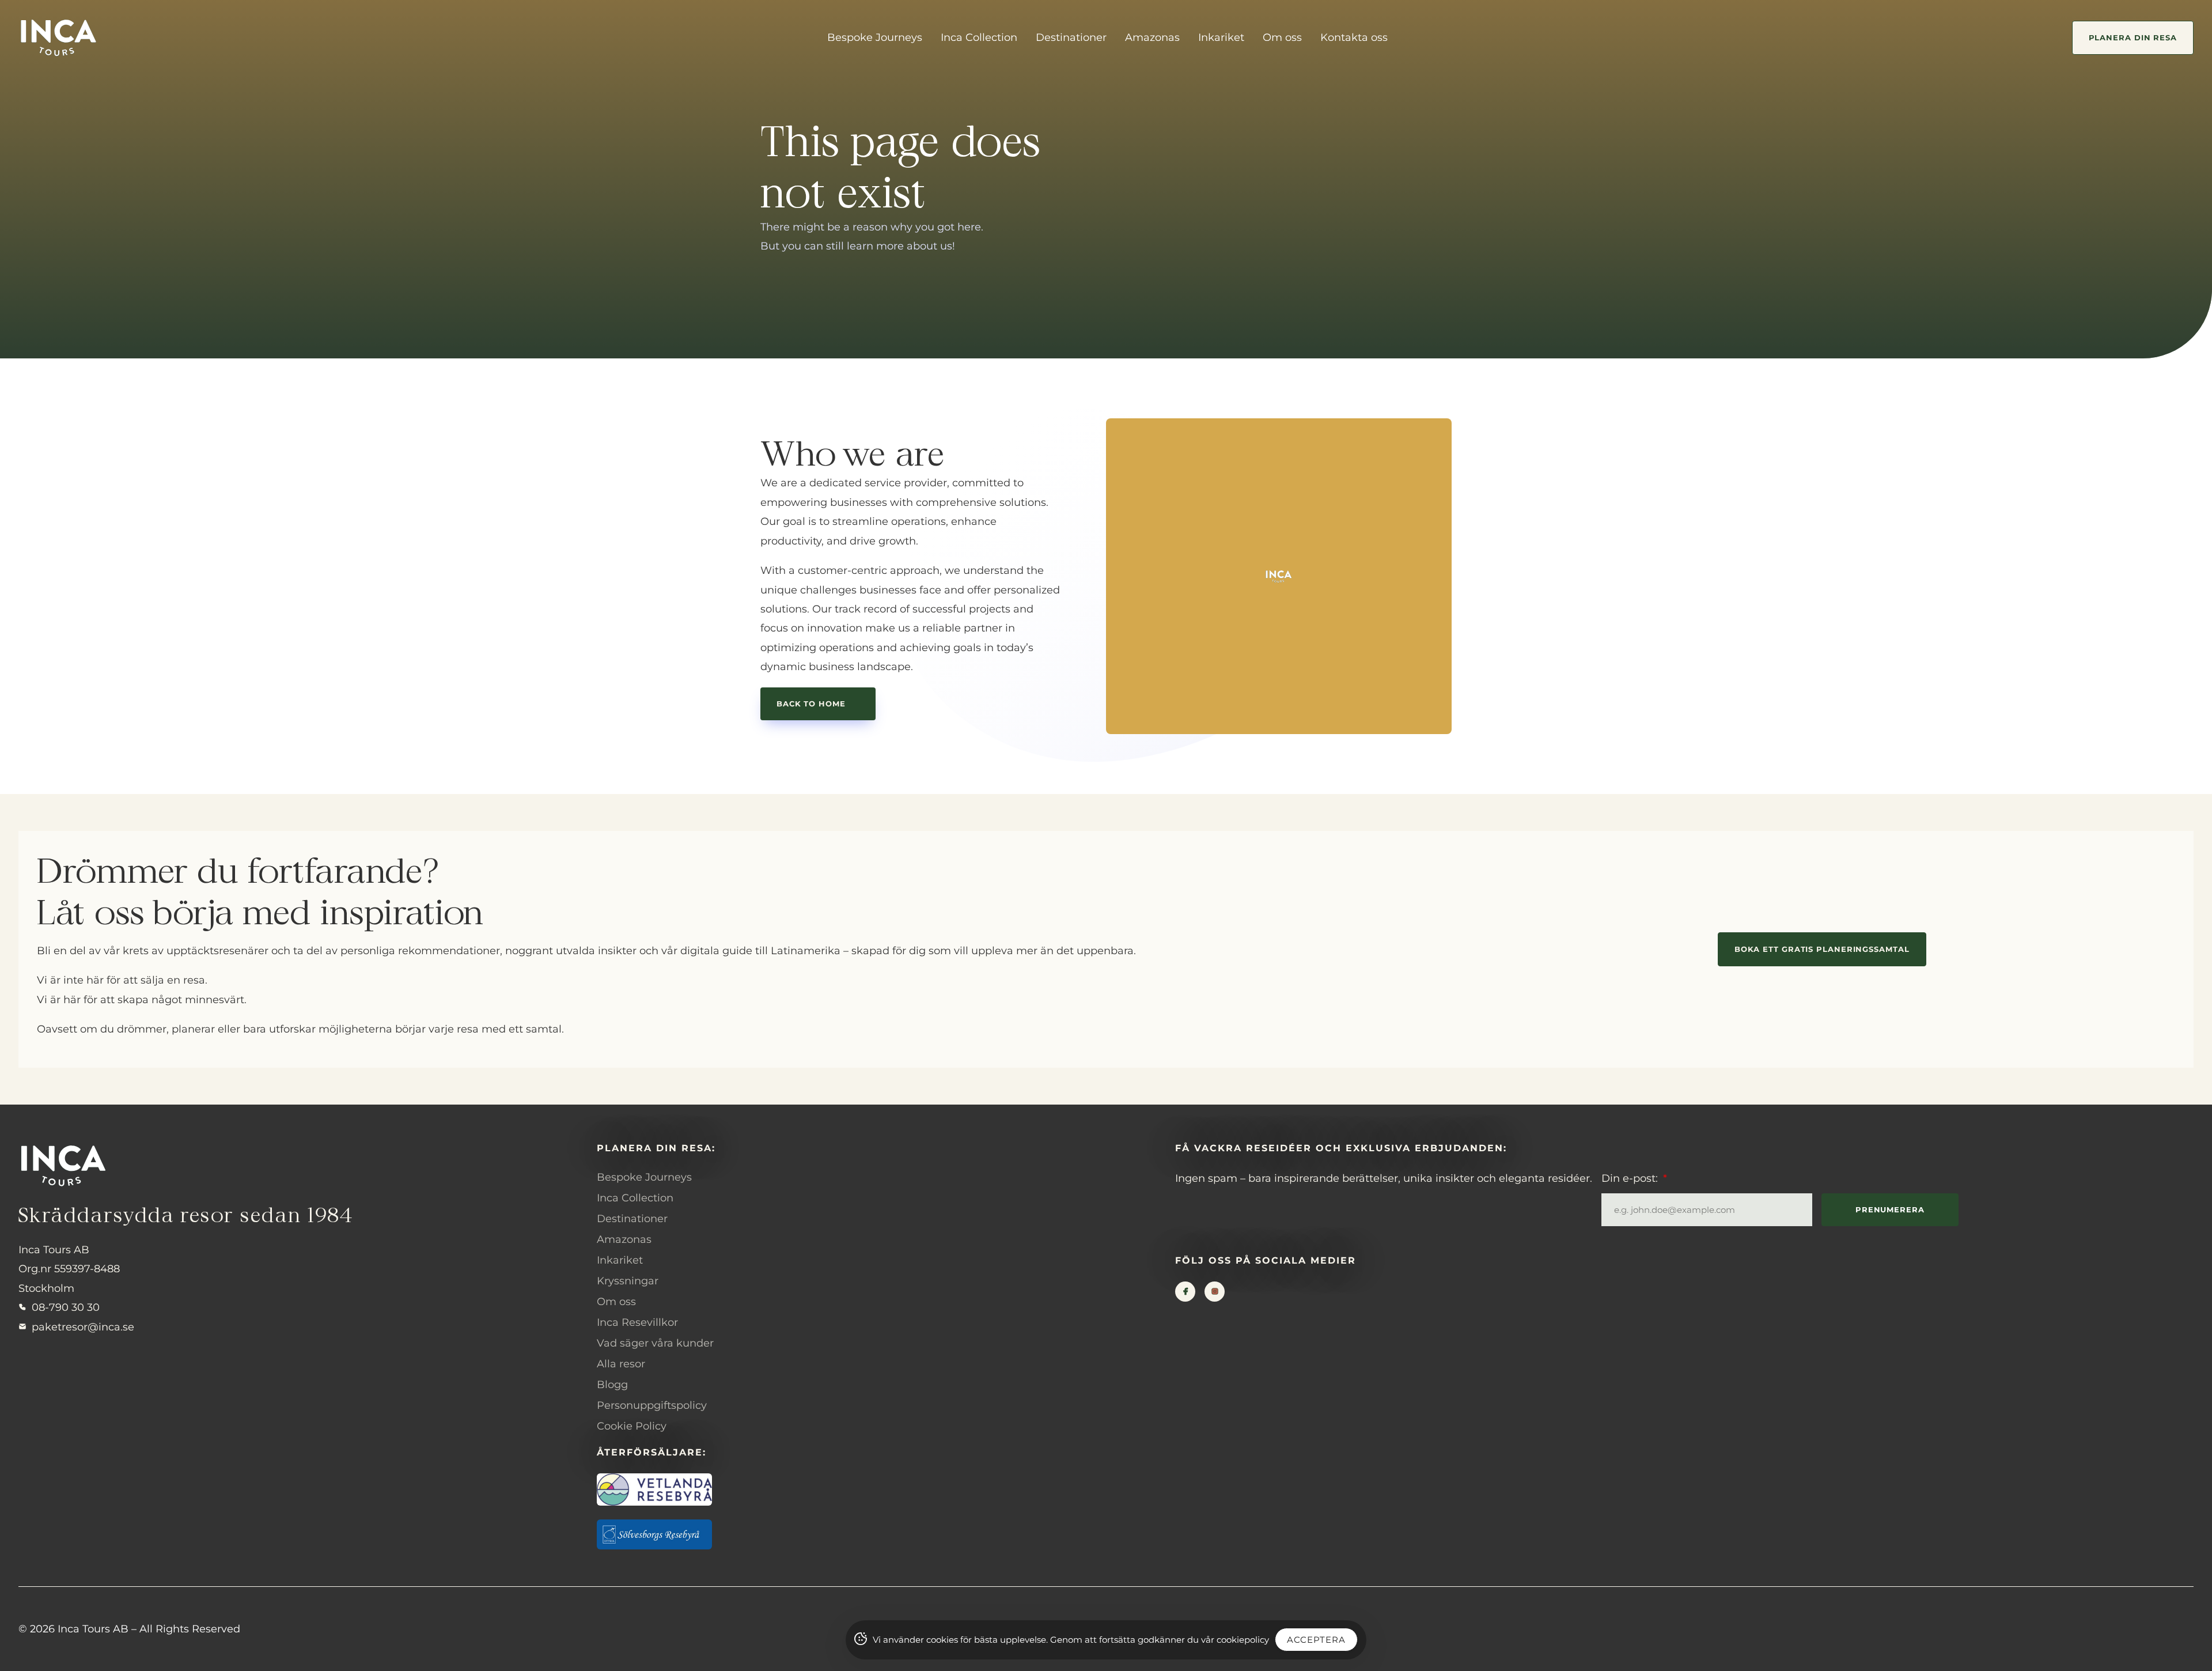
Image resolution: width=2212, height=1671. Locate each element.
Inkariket (1221, 37)
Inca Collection (979, 37)
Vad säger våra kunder (655, 1343)
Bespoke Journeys (875, 37)
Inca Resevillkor (637, 1322)
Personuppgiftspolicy (652, 1405)
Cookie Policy (632, 1426)
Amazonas (1152, 37)
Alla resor (621, 1364)
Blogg (612, 1385)
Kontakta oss (1354, 37)
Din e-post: (1631, 1178)
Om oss (1282, 37)
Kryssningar (628, 1281)
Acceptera (1316, 1640)
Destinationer (1071, 37)
